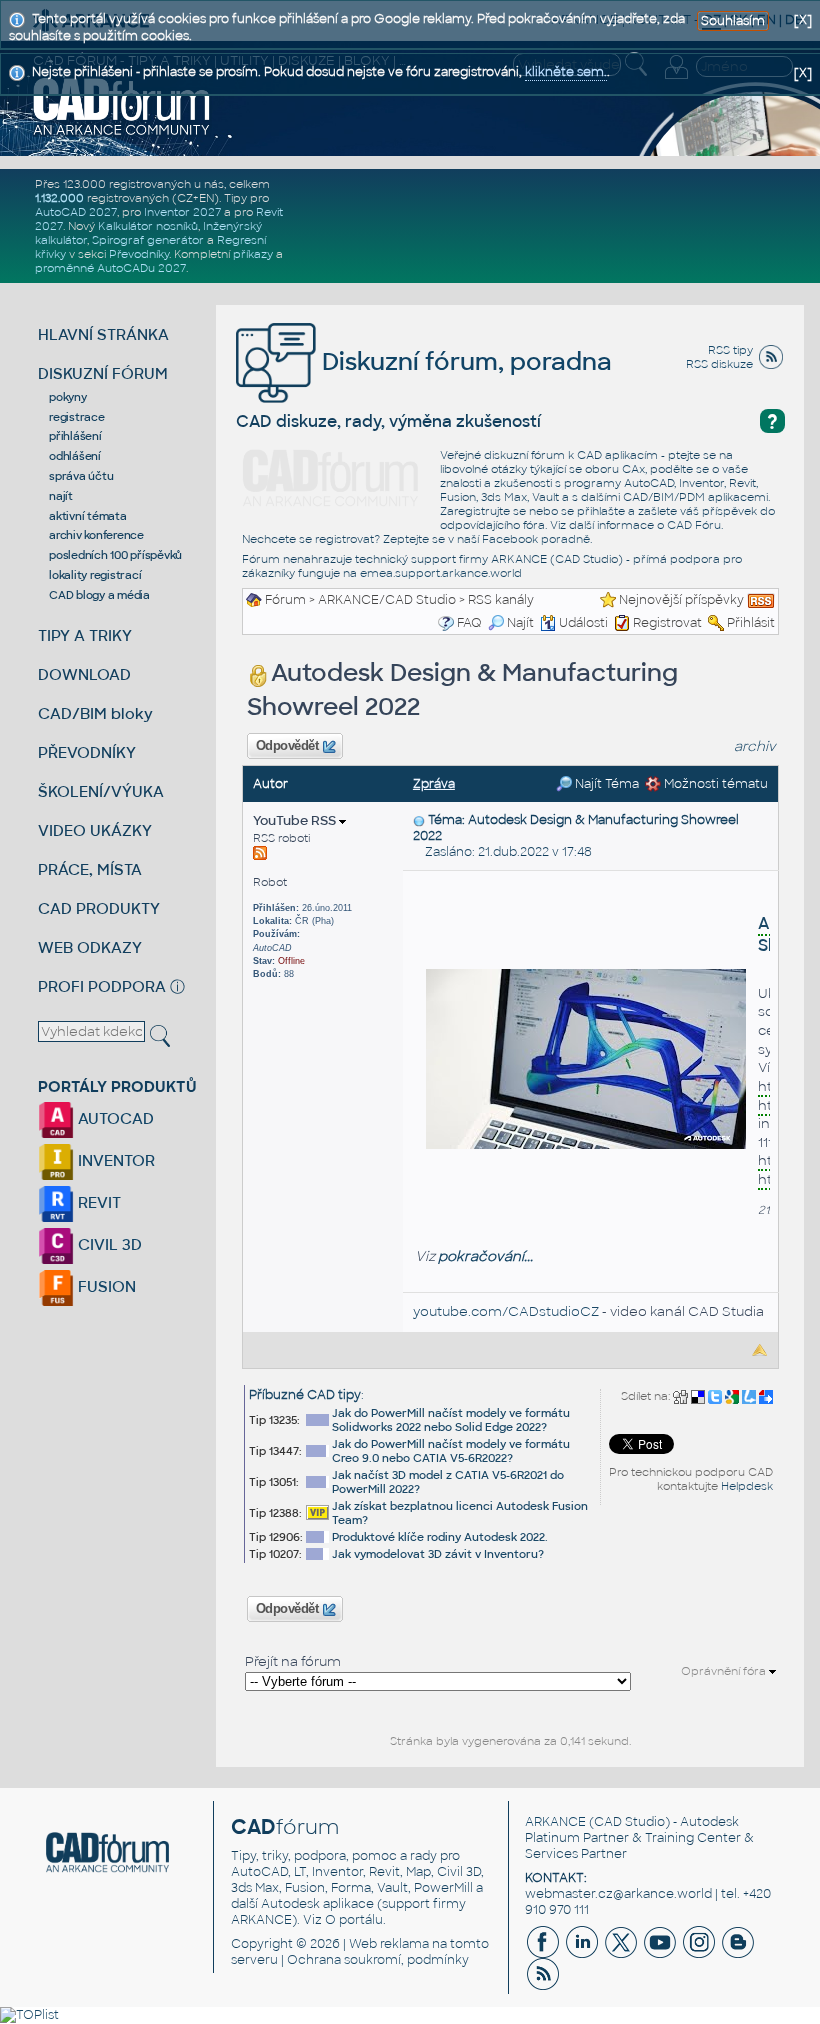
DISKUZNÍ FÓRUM (103, 373)
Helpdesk (747, 1486)
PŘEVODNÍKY (87, 752)
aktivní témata (88, 516)
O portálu (354, 1920)
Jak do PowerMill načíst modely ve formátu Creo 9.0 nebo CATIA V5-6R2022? (451, 1451)
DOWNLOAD (84, 674)
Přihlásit (751, 623)
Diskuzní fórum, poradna (464, 361)
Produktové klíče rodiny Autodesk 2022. (440, 1537)
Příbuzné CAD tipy (305, 1395)
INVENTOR (114, 1160)
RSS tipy (730, 350)
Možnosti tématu (714, 784)
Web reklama (389, 1944)
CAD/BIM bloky (95, 713)
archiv (755, 746)
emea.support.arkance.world (441, 573)
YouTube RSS (296, 820)
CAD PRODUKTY (99, 908)
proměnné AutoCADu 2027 (110, 268)
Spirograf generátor (148, 240)
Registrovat (667, 623)
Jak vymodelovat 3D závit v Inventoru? (438, 1554)
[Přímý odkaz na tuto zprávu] (419, 820)
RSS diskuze (719, 364)
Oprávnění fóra (725, 1671)
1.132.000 (59, 198)
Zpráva (434, 784)
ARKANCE (555, 1822)
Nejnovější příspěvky (681, 600)
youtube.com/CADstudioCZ (506, 1311)
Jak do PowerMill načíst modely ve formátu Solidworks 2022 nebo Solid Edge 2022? (451, 1420)
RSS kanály (501, 600)
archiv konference (96, 535)
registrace (77, 417)
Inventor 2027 (182, 212)
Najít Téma (605, 784)
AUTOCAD (114, 1118)
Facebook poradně (536, 539)
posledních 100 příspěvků (115, 555)
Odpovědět (287, 746)
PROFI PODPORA (102, 986)
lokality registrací (95, 575)
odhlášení (75, 456)
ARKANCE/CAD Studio (387, 600)
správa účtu (81, 476)
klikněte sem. (566, 72)
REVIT (97, 1202)
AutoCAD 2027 (76, 212)
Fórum (285, 600)
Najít (520, 623)
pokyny (68, 397)
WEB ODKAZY (90, 947)
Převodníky (139, 254)
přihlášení (75, 436)
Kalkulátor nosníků (148, 226)
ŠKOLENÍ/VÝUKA (101, 791)
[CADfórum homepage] (122, 106)
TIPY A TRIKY (85, 635)
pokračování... (485, 1256)
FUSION (105, 1286)
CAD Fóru (694, 525)
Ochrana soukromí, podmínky (378, 1960)
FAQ (469, 623)
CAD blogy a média (99, 595)
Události (583, 623)
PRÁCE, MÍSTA (90, 869)
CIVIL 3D (108, 1244)
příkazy (253, 254)
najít (61, 496)
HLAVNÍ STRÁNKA (103, 334)
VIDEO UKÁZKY (95, 830)
